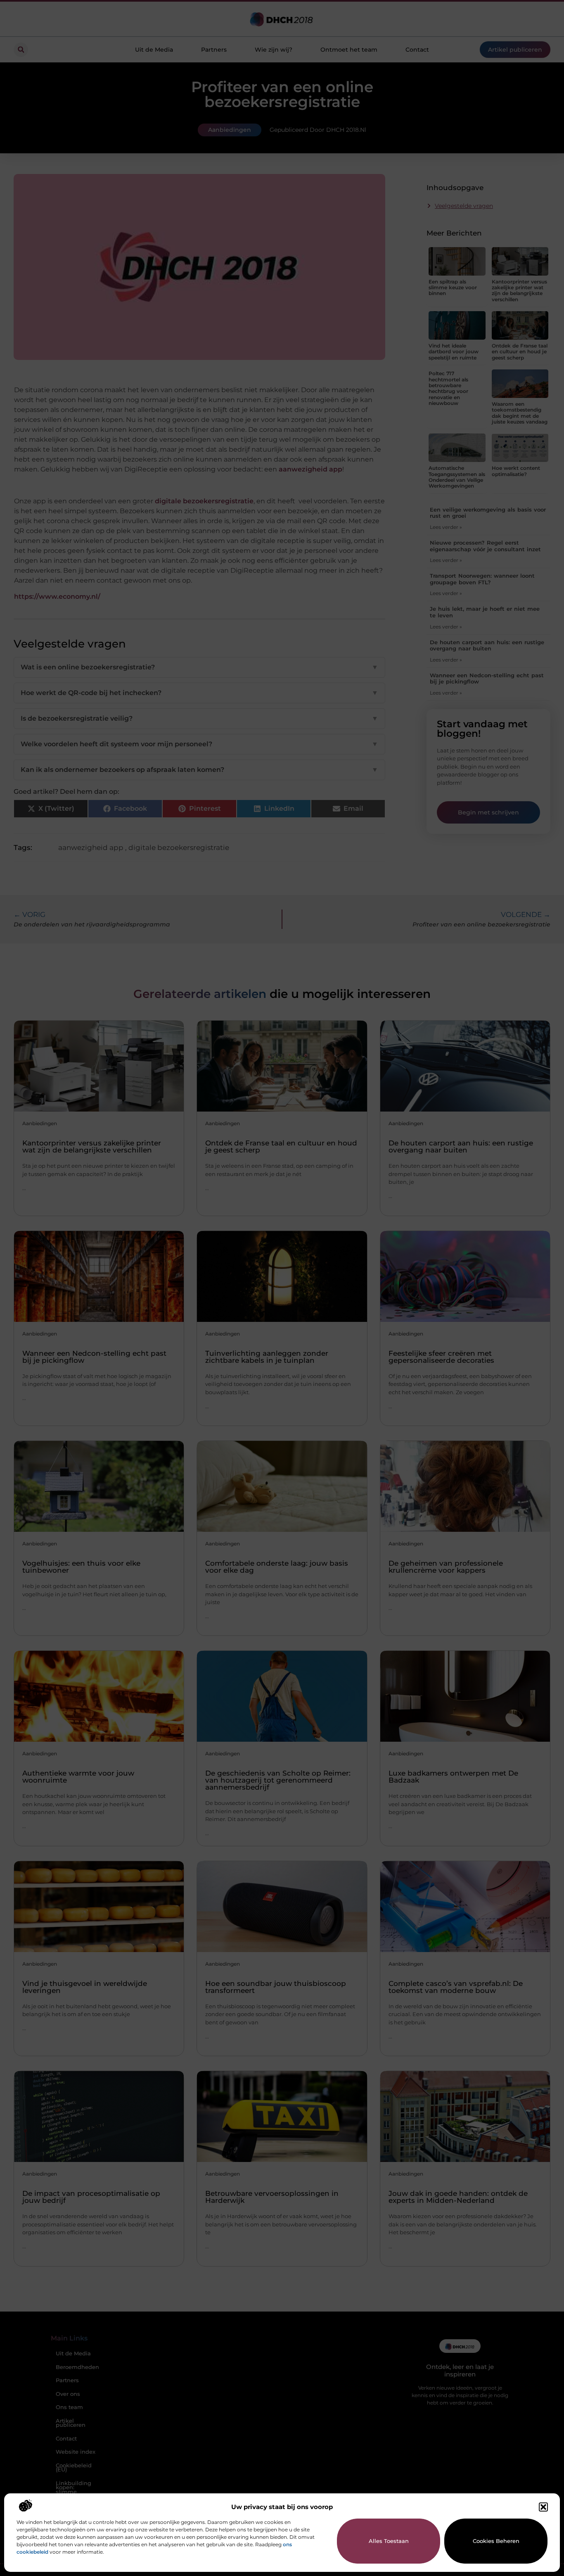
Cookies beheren (496, 2541)
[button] (543, 2507)
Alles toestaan (389, 2541)
